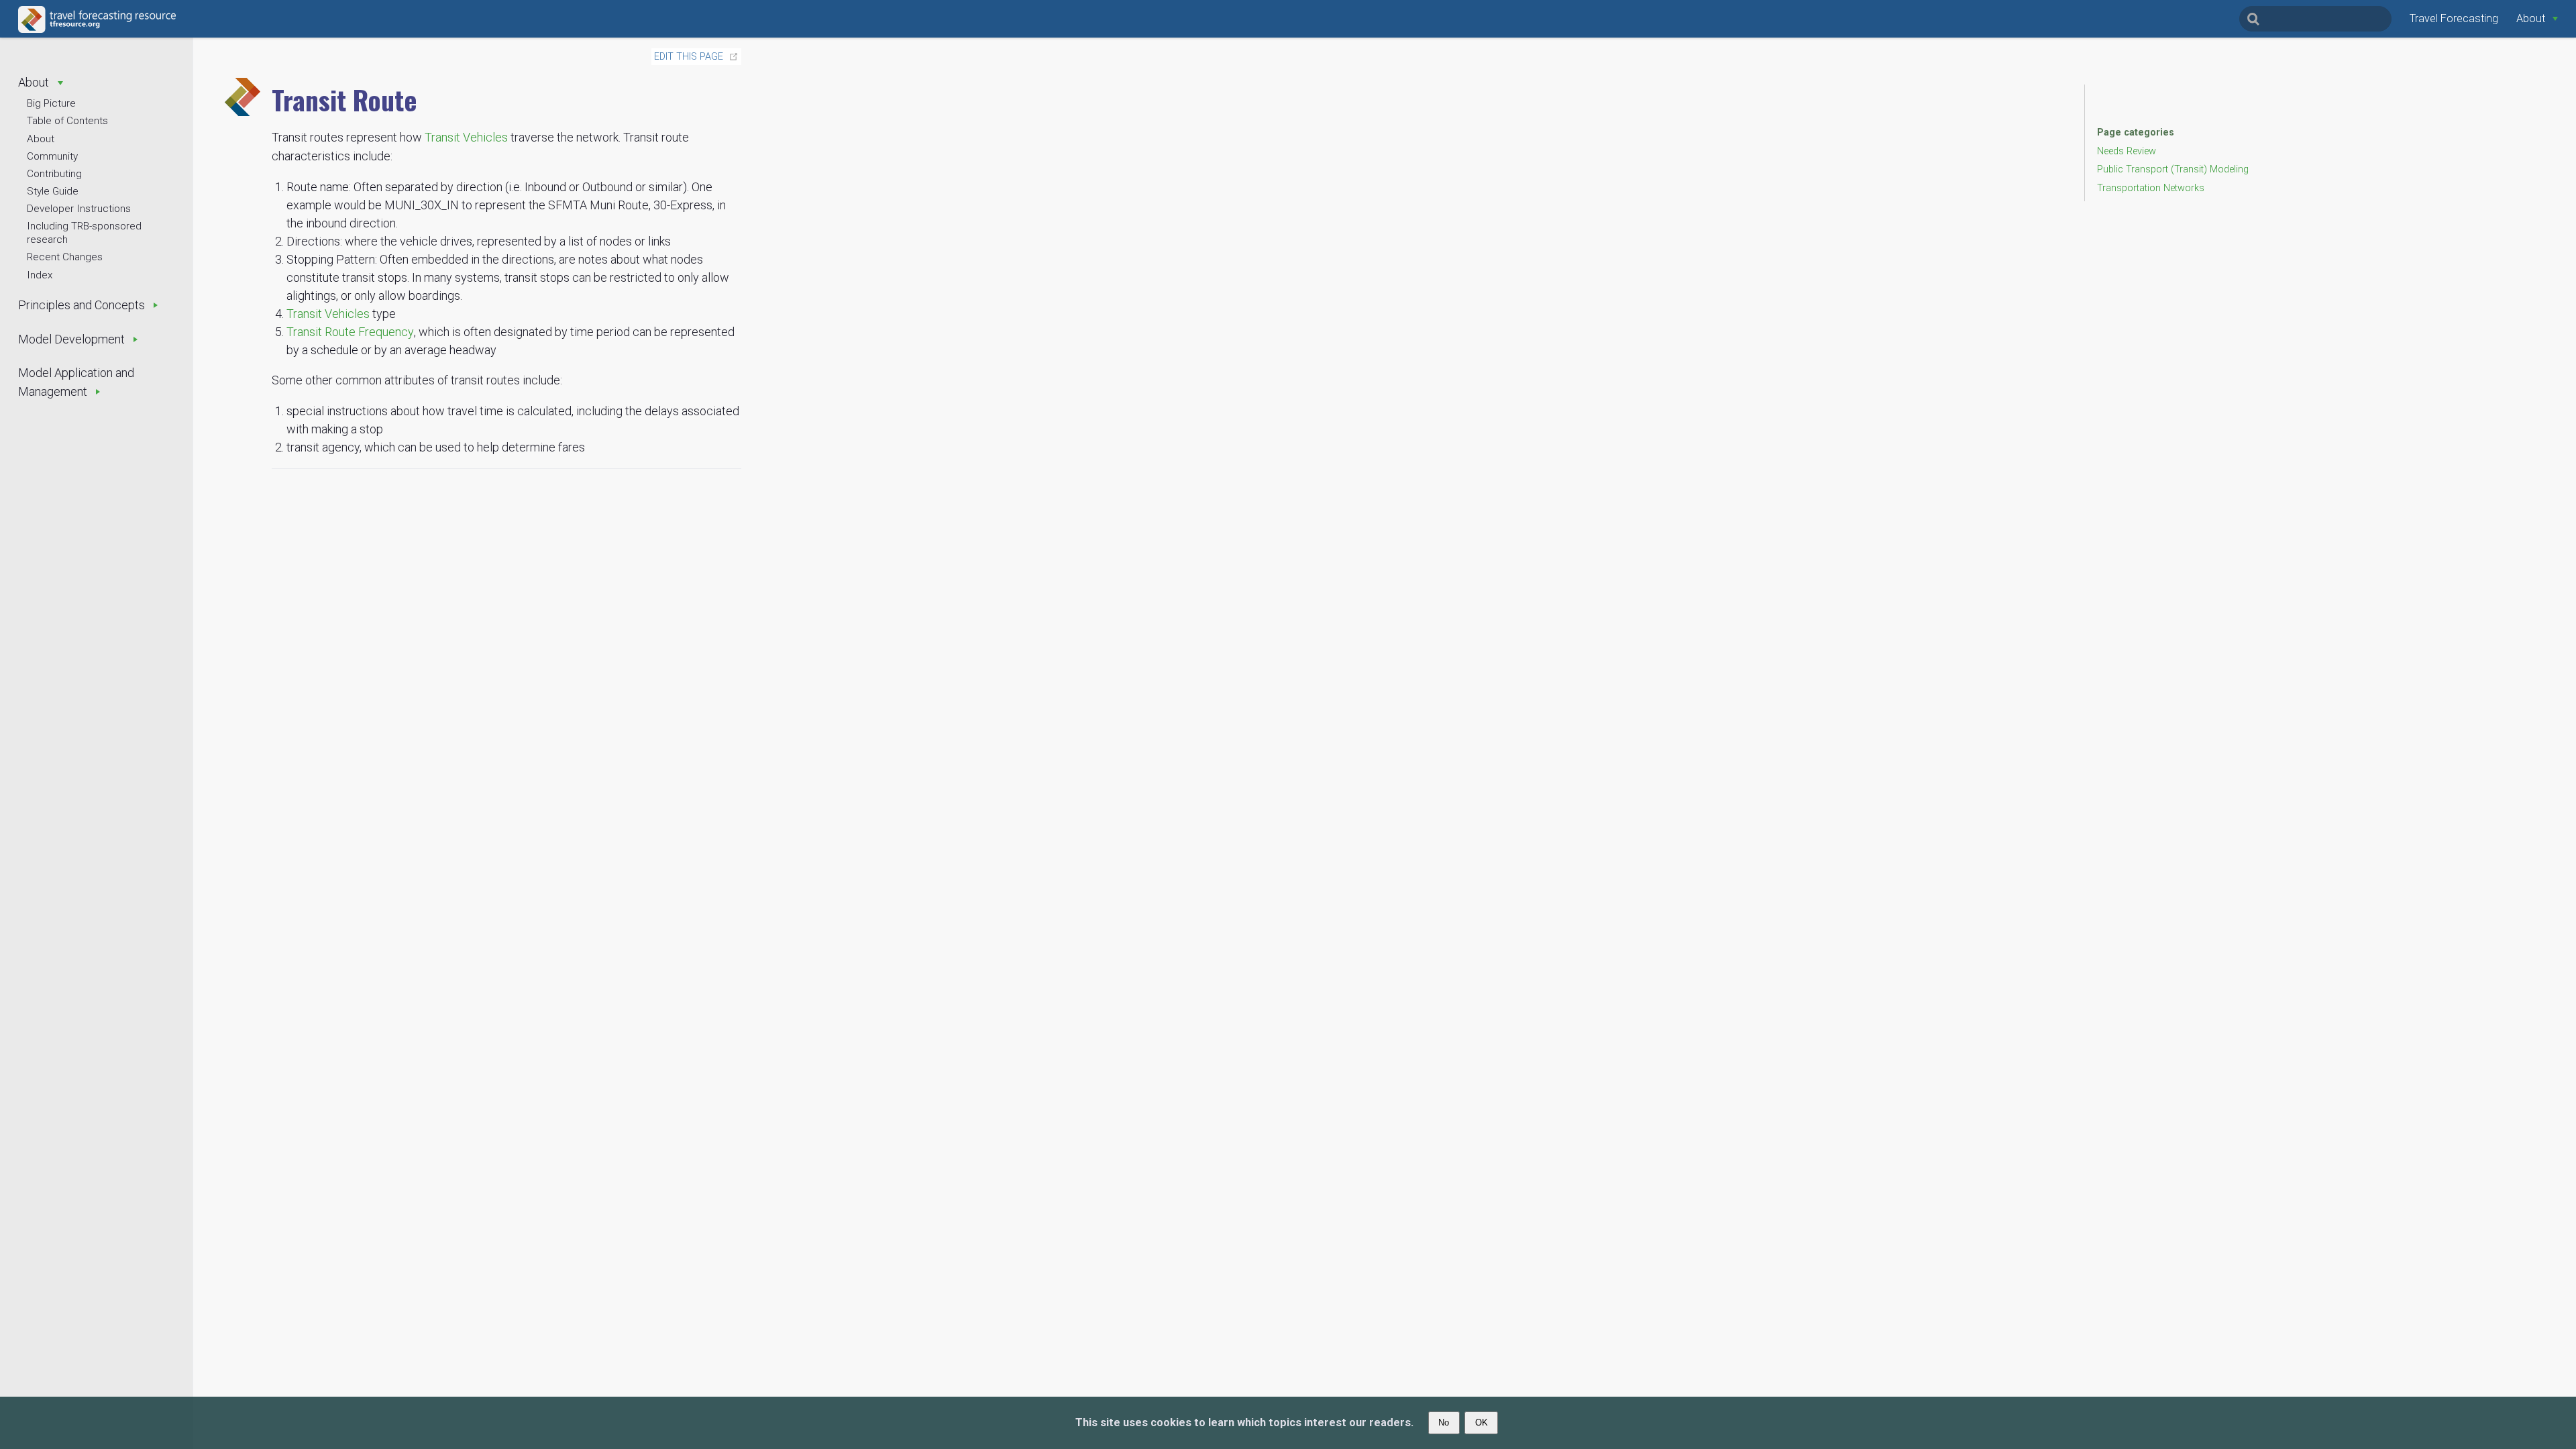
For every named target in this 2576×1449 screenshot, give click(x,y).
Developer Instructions (79, 209)
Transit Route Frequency (350, 332)
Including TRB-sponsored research (84, 233)
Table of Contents (67, 121)
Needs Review (2127, 151)
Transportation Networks (2151, 188)
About (41, 139)
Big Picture (51, 103)
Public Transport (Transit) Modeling (2173, 169)
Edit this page (689, 57)
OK (1482, 1423)
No (1444, 1423)
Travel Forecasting (2454, 18)
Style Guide (53, 191)
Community (52, 156)
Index (40, 275)
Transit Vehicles (466, 137)
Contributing (54, 174)
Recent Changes (65, 257)
